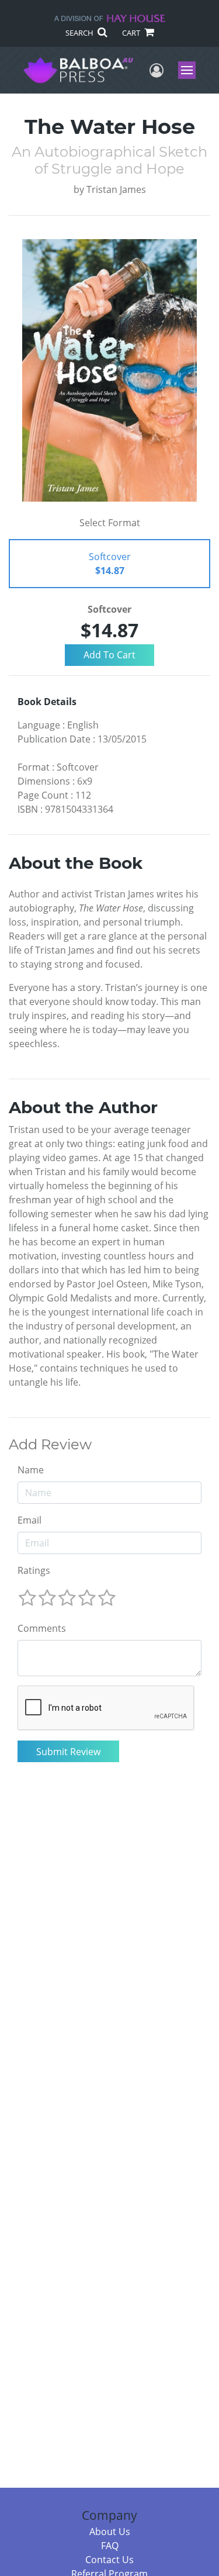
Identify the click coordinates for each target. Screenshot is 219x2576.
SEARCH (80, 33)
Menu (191, 70)
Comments (42, 1628)
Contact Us (109, 2560)
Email (29, 1520)
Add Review (50, 1445)
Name (31, 1470)
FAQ (110, 2546)
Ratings (34, 1570)
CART (132, 33)
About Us (110, 2532)
